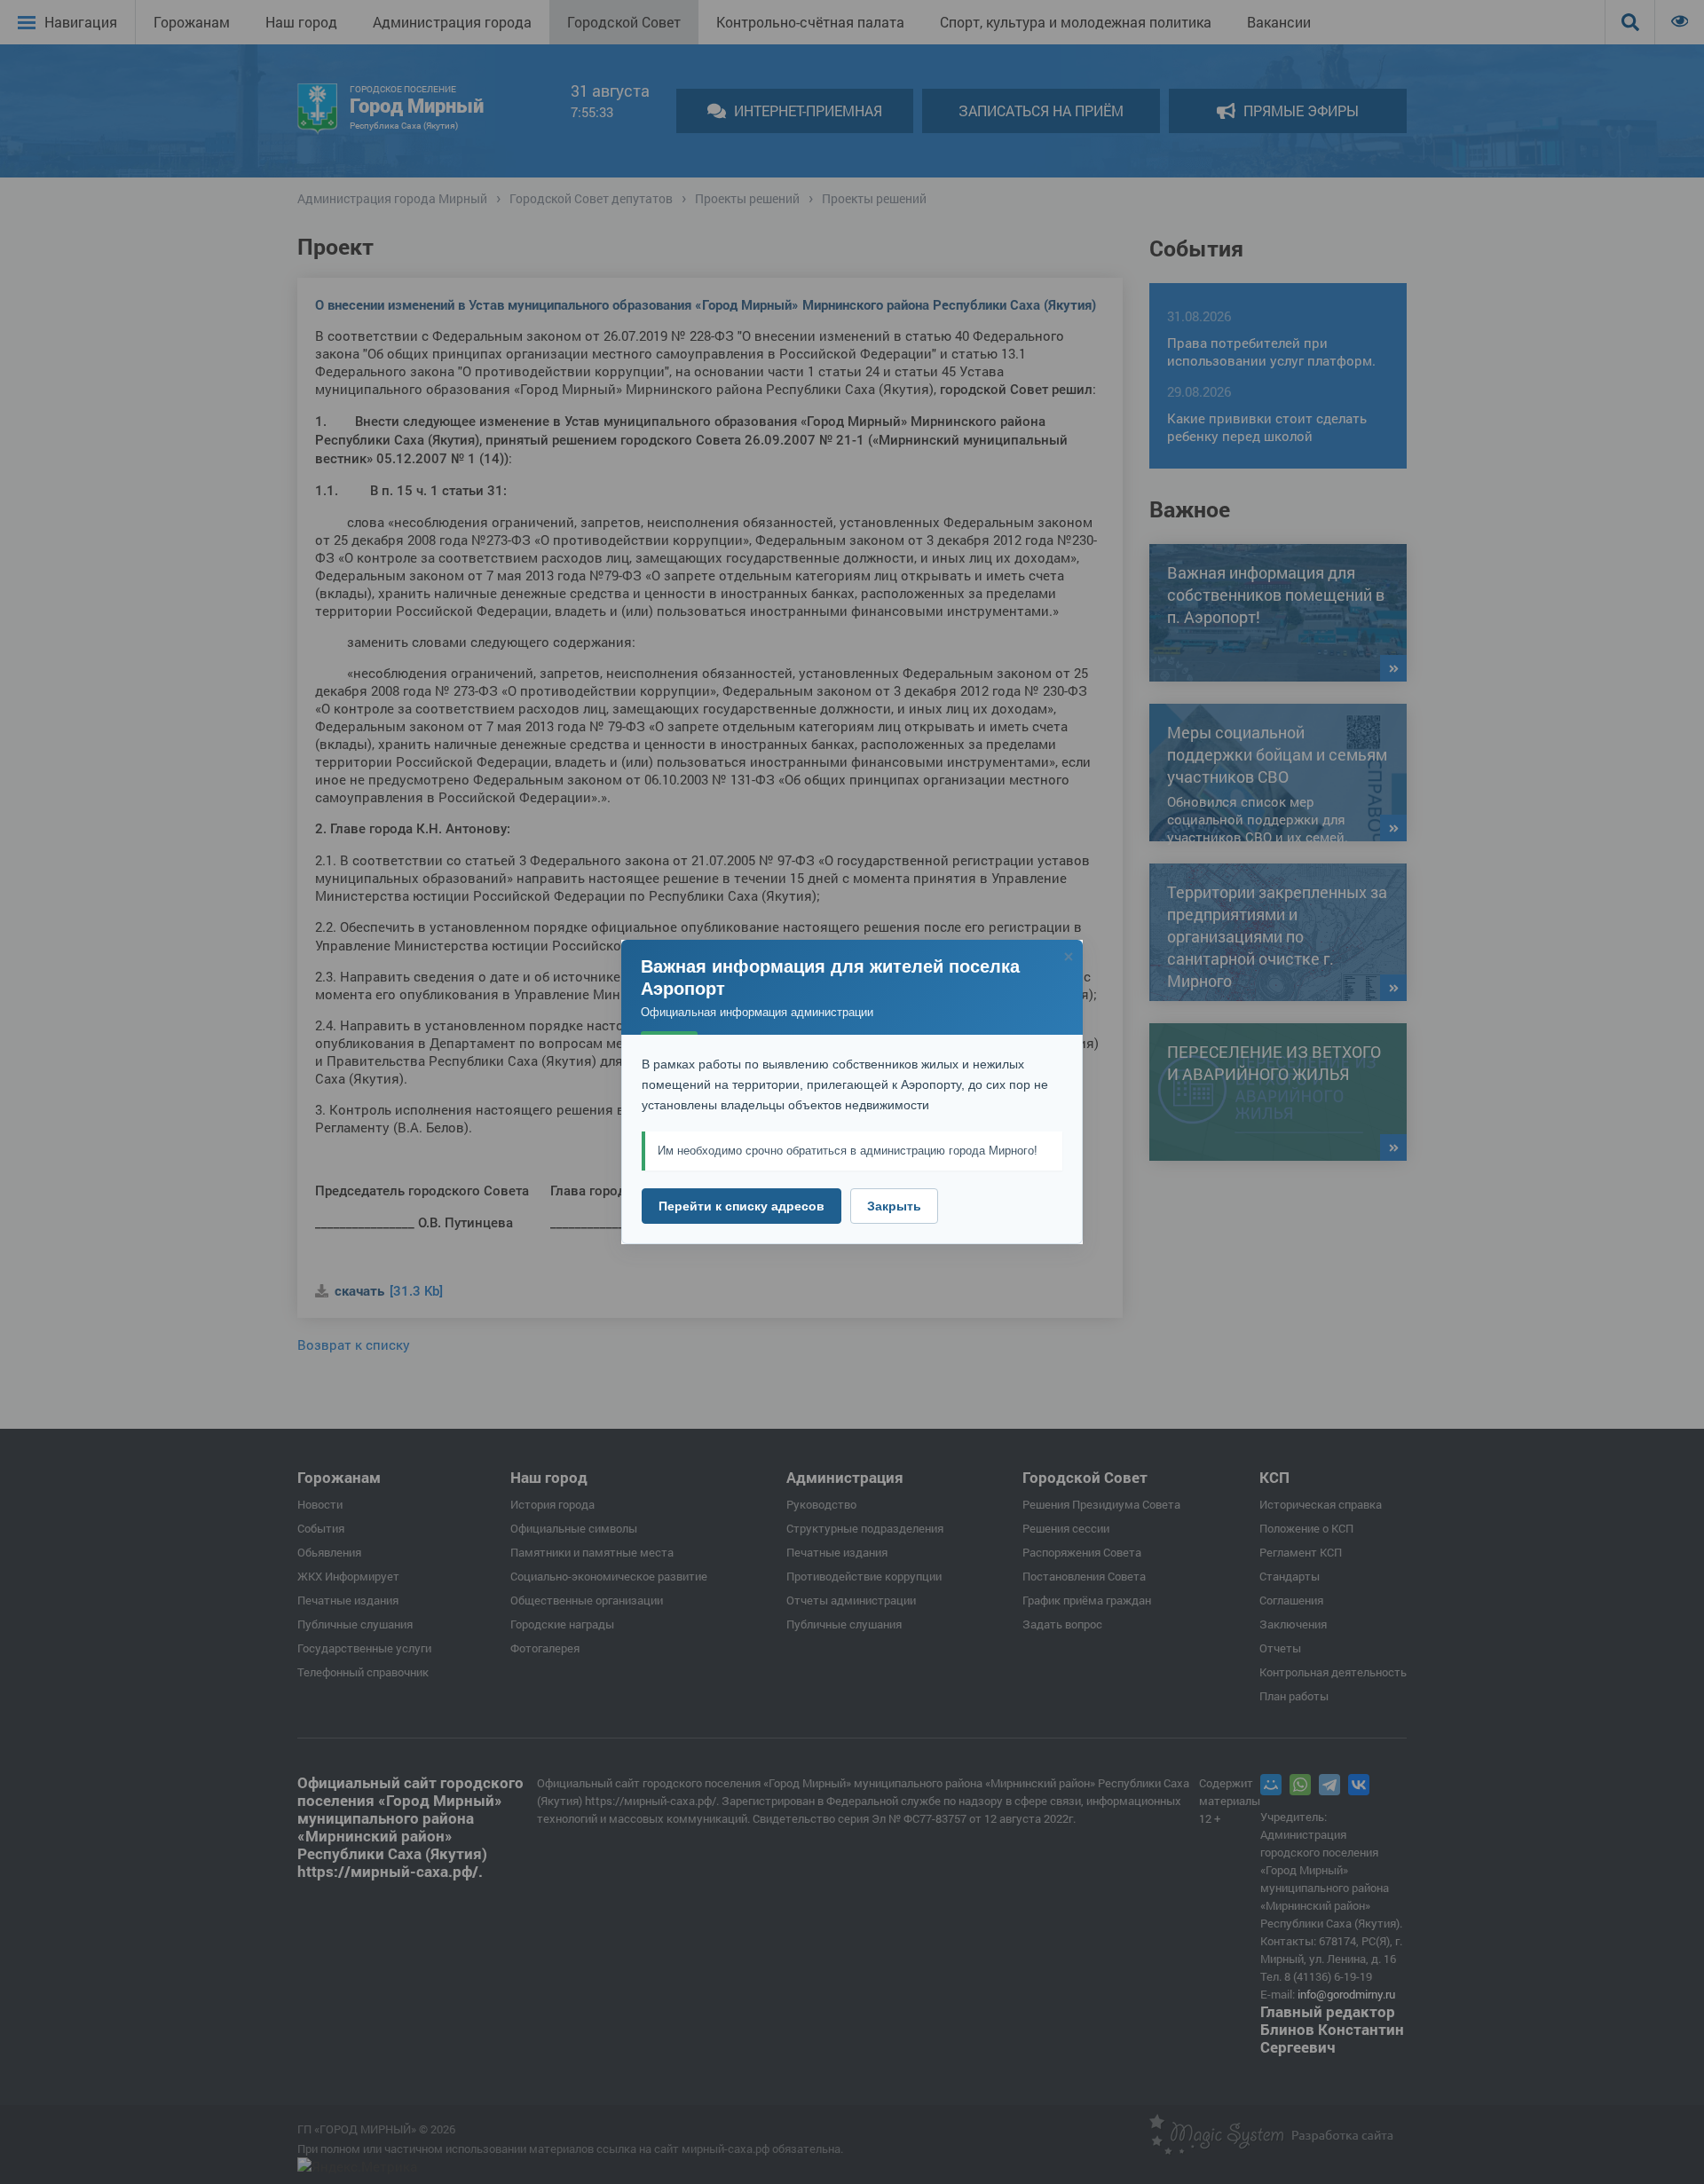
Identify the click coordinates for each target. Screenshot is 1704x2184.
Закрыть (894, 1206)
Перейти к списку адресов (742, 1206)
